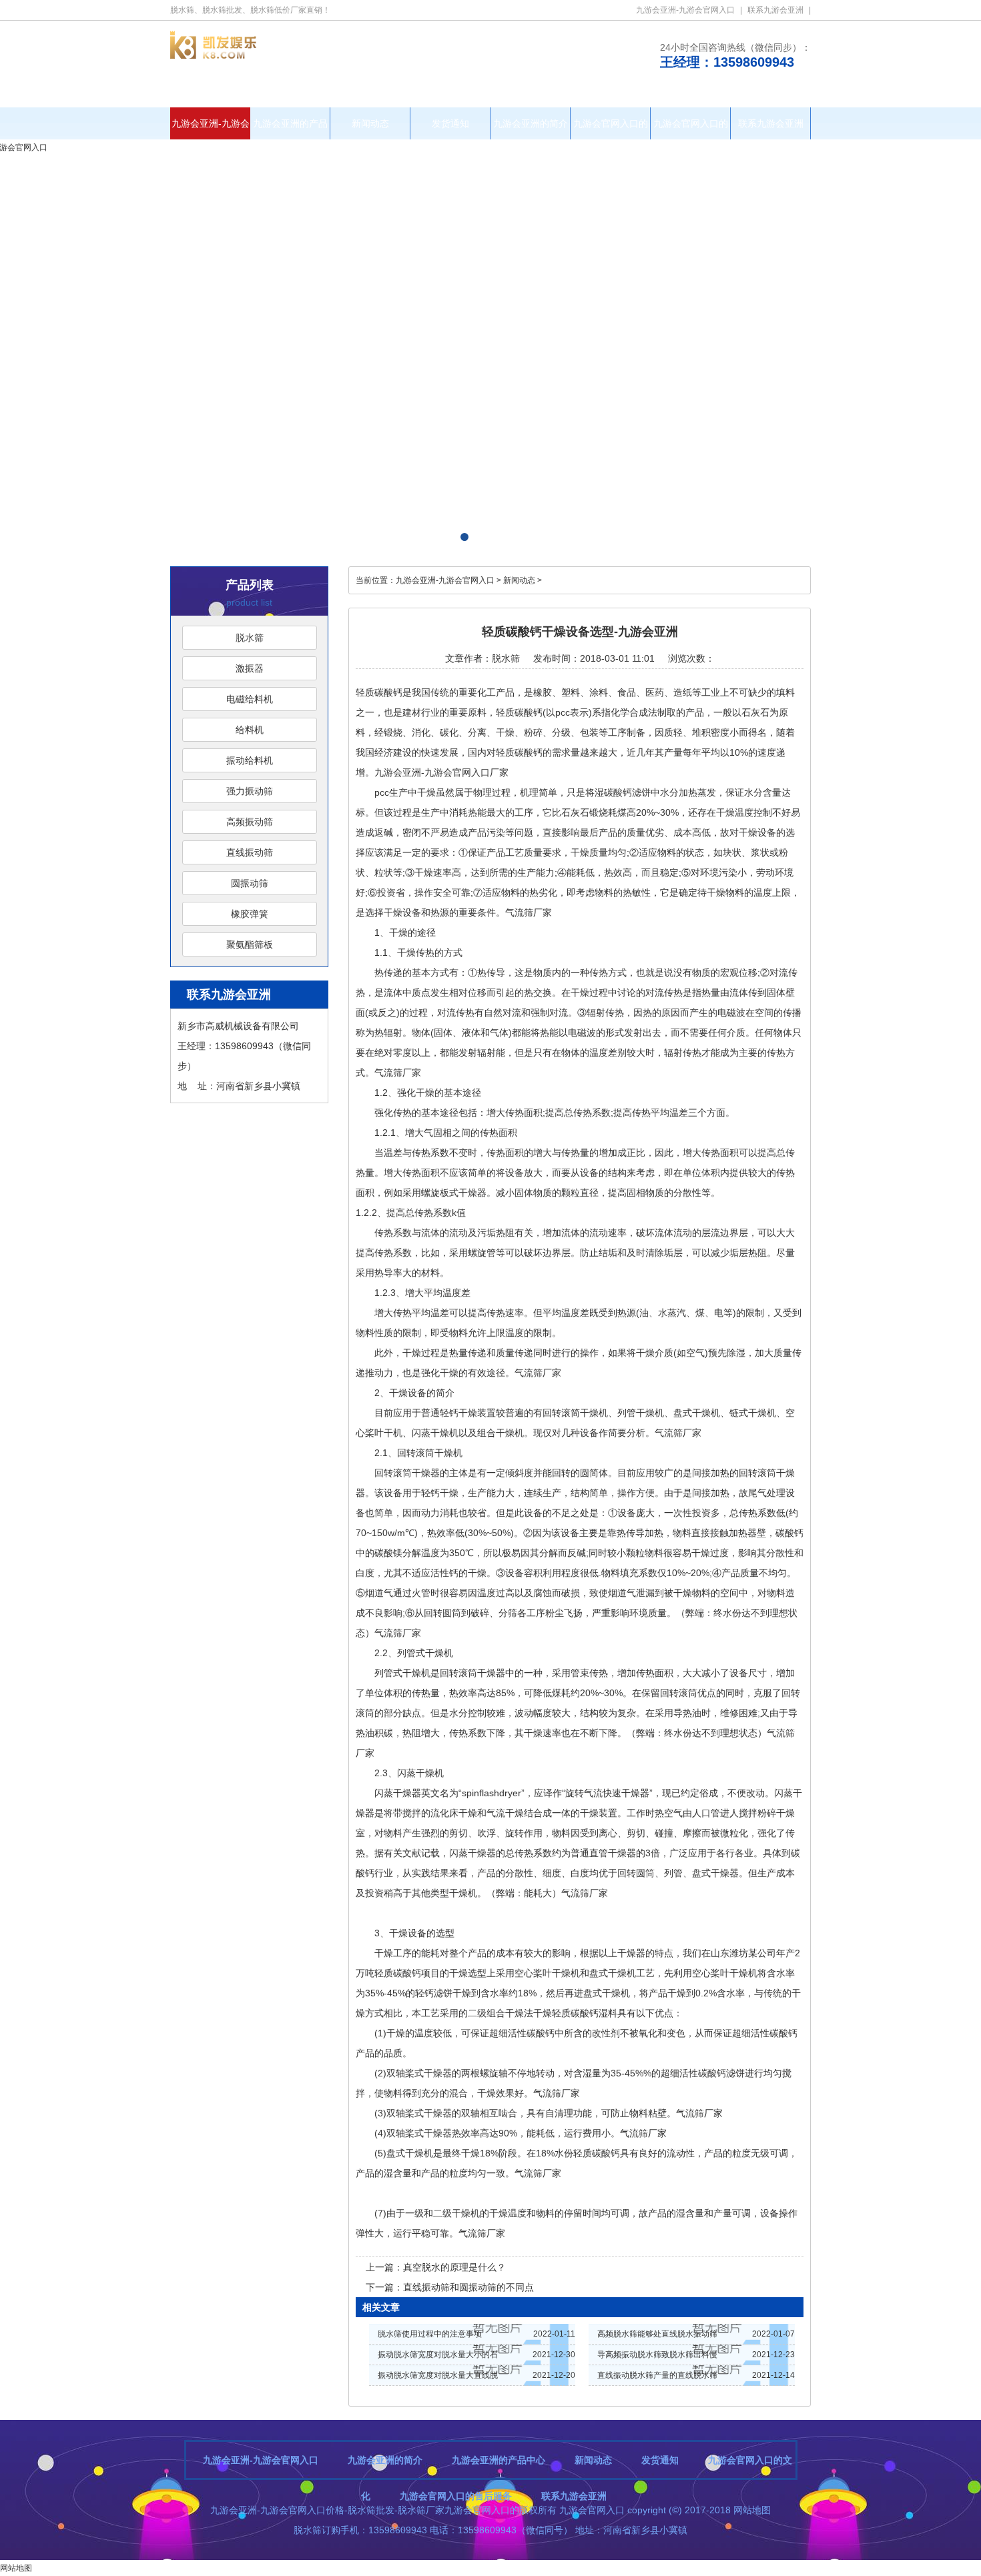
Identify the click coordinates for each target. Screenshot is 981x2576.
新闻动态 (370, 123)
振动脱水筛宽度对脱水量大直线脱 (438, 2375)
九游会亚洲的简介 (531, 123)
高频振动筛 (250, 822)
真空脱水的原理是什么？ (454, 2267)
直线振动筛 (250, 852)
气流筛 (388, 1073)
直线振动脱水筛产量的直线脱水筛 (657, 2375)
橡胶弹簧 (250, 914)
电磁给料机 (250, 699)
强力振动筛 (250, 791)
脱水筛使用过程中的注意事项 (430, 2334)
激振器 (250, 668)
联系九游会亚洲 (775, 10)
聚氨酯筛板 (250, 944)
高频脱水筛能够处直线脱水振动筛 (657, 2334)
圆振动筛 (250, 883)
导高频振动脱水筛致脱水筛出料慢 (657, 2355)
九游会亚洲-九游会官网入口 (685, 10)
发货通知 (450, 123)
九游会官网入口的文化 (611, 129)
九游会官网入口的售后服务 (691, 129)
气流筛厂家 (529, 912)
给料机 (250, 730)
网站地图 (752, 2510)
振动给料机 (250, 760)
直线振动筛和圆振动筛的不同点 (468, 2287)
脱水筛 (250, 638)
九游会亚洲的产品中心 (290, 129)
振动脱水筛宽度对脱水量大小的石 (438, 2355)
